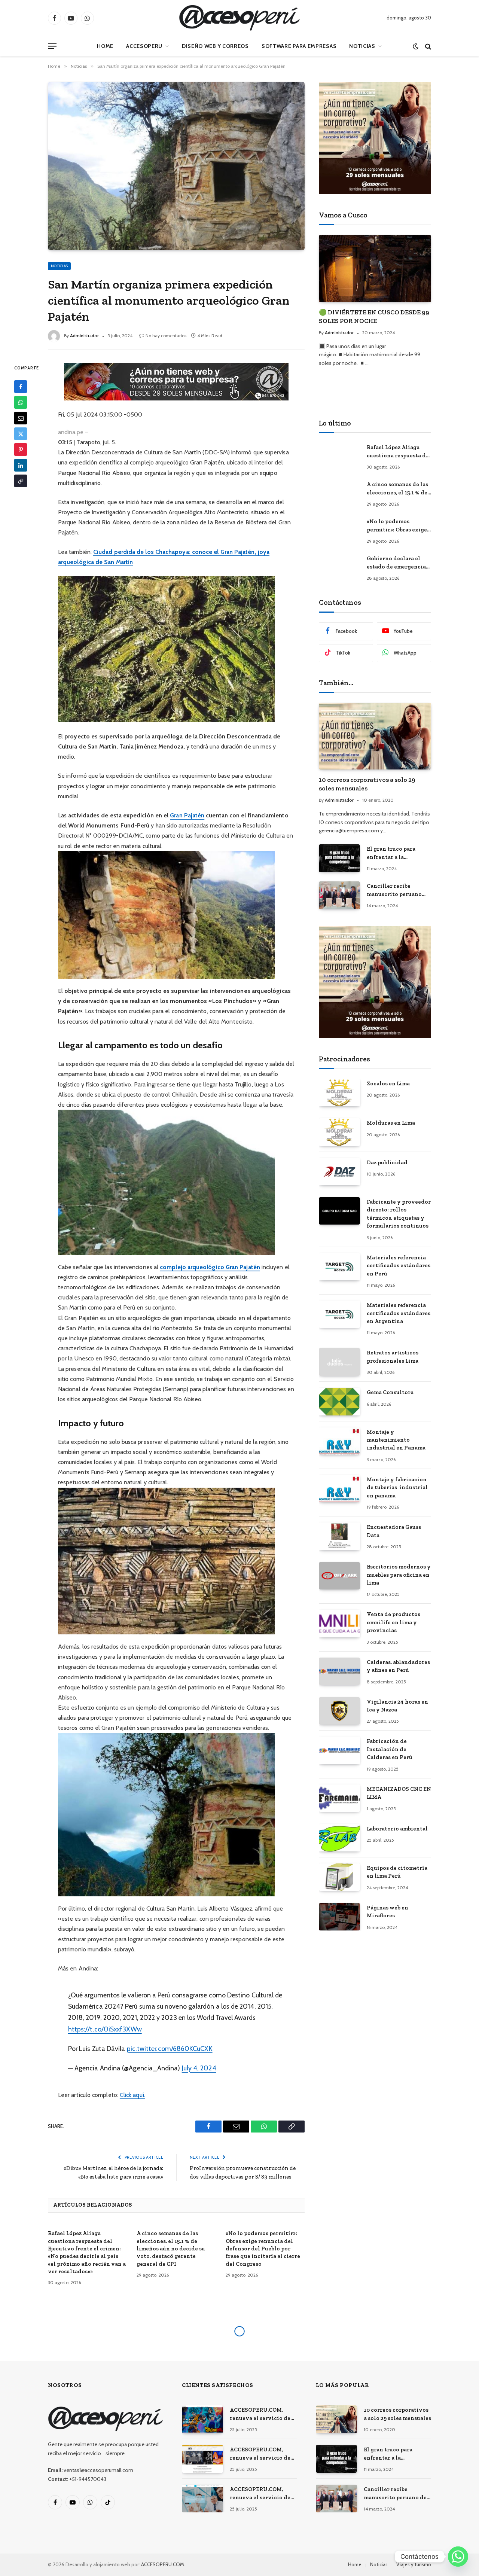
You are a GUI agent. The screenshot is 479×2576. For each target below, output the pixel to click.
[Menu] (52, 46)
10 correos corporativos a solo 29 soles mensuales (367, 784)
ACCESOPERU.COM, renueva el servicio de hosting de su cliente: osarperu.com (260, 2494)
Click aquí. (132, 2095)
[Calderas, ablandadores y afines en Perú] (339, 1671)
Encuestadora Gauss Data (394, 1531)
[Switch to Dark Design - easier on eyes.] (416, 46)
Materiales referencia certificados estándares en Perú (399, 1266)
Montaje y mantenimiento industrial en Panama (396, 1440)
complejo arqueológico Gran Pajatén (210, 1267)
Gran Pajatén (187, 815)
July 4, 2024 (199, 2068)
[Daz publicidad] (339, 1172)
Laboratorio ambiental (397, 1829)
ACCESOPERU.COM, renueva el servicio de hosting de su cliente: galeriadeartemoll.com (261, 2454)
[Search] (427, 46)
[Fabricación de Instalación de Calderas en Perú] (339, 1750)
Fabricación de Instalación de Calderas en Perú (390, 1749)
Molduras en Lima (391, 1123)
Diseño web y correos (215, 46)
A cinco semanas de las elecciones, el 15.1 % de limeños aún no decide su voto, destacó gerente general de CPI (171, 2249)
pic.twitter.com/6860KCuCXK (170, 2048)
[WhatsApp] (21, 403)
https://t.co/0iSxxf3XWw (105, 2029)
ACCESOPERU (144, 46)
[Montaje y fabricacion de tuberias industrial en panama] (339, 1489)
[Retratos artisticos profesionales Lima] (339, 1362)
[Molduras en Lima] (339, 1132)
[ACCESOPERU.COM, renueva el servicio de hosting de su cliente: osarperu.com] (202, 2498)
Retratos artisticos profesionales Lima (393, 1356)
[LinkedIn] (21, 466)
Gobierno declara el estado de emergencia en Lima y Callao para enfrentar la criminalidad (396, 563)
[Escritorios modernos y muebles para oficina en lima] (339, 1576)
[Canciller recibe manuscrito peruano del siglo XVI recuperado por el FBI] (339, 895)
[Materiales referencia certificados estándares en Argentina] (339, 1314)
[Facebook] (21, 387)
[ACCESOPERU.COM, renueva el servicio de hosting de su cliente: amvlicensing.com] (202, 2419)
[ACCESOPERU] (239, 18)
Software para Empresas (299, 46)
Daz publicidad (387, 1162)
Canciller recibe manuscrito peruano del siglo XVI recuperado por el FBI (396, 890)
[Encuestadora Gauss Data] (339, 1536)
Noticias (362, 46)
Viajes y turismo (414, 2564)
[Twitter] (21, 434)
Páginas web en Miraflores (388, 1912)
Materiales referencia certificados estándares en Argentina (399, 1313)
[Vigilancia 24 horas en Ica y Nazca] (339, 1711)
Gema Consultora (390, 1392)
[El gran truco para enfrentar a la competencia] (339, 858)
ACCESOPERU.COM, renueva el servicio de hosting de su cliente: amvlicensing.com (260, 2414)
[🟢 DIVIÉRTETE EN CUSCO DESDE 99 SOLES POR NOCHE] (375, 269)
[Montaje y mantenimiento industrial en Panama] (339, 1441)
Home (105, 46)
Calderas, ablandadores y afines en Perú (398, 1666)
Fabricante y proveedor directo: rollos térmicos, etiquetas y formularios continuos (399, 1214)
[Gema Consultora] (339, 1401)
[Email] (21, 418)
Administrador (84, 336)
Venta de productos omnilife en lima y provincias (393, 1622)
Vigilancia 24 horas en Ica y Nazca (397, 1706)
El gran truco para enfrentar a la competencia (391, 853)
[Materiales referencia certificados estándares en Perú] (339, 1267)
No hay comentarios (166, 336)
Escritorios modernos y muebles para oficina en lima (399, 1575)
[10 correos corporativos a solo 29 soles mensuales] (375, 736)
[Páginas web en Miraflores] (339, 1917)
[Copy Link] (21, 481)
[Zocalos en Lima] (339, 1093)
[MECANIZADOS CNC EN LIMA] (339, 1798)
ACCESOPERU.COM (163, 2564)
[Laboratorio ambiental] (339, 1838)
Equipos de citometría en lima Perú (397, 1872)
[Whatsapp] (458, 2557)
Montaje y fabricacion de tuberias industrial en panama (397, 1487)
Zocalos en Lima (388, 1083)
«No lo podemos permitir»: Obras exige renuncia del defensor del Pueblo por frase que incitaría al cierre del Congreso (263, 2249)
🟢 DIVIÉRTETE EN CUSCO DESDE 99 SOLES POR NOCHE (374, 316)
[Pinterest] (21, 450)
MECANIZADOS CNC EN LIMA (399, 1793)
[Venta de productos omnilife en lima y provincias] (339, 1623)
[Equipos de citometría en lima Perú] (339, 1877)
